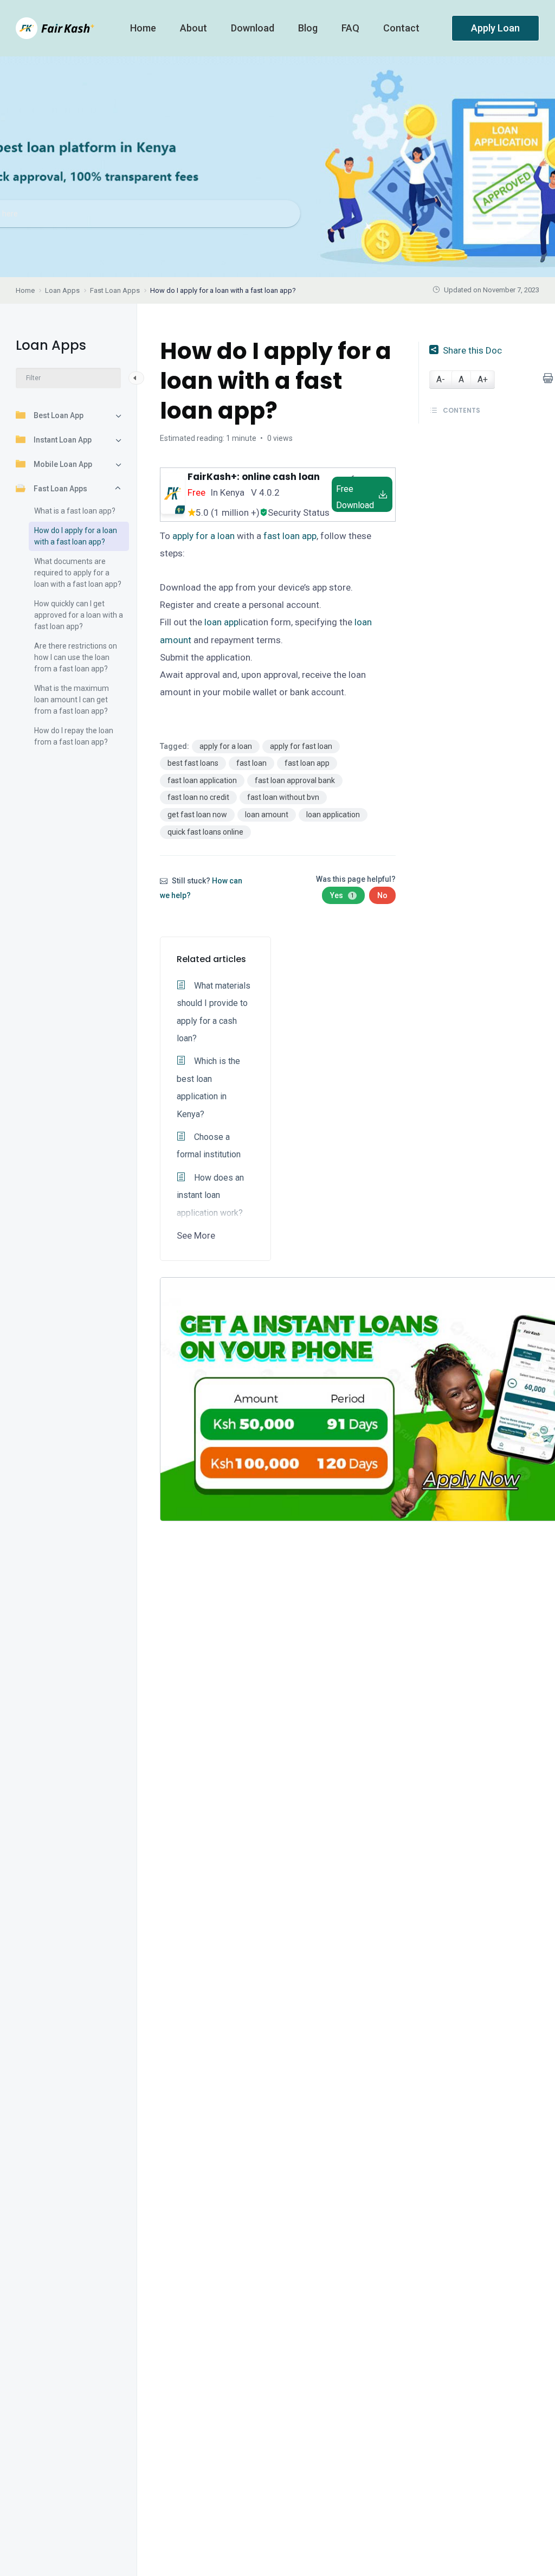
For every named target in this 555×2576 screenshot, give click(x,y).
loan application (333, 815)
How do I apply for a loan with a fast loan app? (76, 536)
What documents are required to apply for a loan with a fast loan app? (78, 573)
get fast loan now (197, 815)
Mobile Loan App (63, 464)
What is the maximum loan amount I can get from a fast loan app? (72, 700)
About (195, 28)
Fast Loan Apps (60, 489)
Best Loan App (59, 415)
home (144, 28)
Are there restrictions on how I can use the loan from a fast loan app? (76, 657)
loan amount (267, 815)
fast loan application (202, 780)
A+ (483, 379)
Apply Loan (495, 28)
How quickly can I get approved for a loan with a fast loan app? (79, 615)
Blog (309, 28)
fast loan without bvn (283, 797)
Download (254, 28)
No (382, 895)
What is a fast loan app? (75, 511)
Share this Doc (472, 350)
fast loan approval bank (295, 780)
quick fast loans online (205, 832)
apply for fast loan (301, 746)
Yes (342, 895)
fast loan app (290, 536)
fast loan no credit (198, 797)
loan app (221, 622)
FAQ (351, 28)
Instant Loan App (63, 440)
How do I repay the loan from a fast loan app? (74, 736)
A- (441, 379)
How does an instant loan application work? (210, 1195)
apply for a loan (204, 536)
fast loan (251, 763)
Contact (402, 28)
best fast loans (193, 763)
